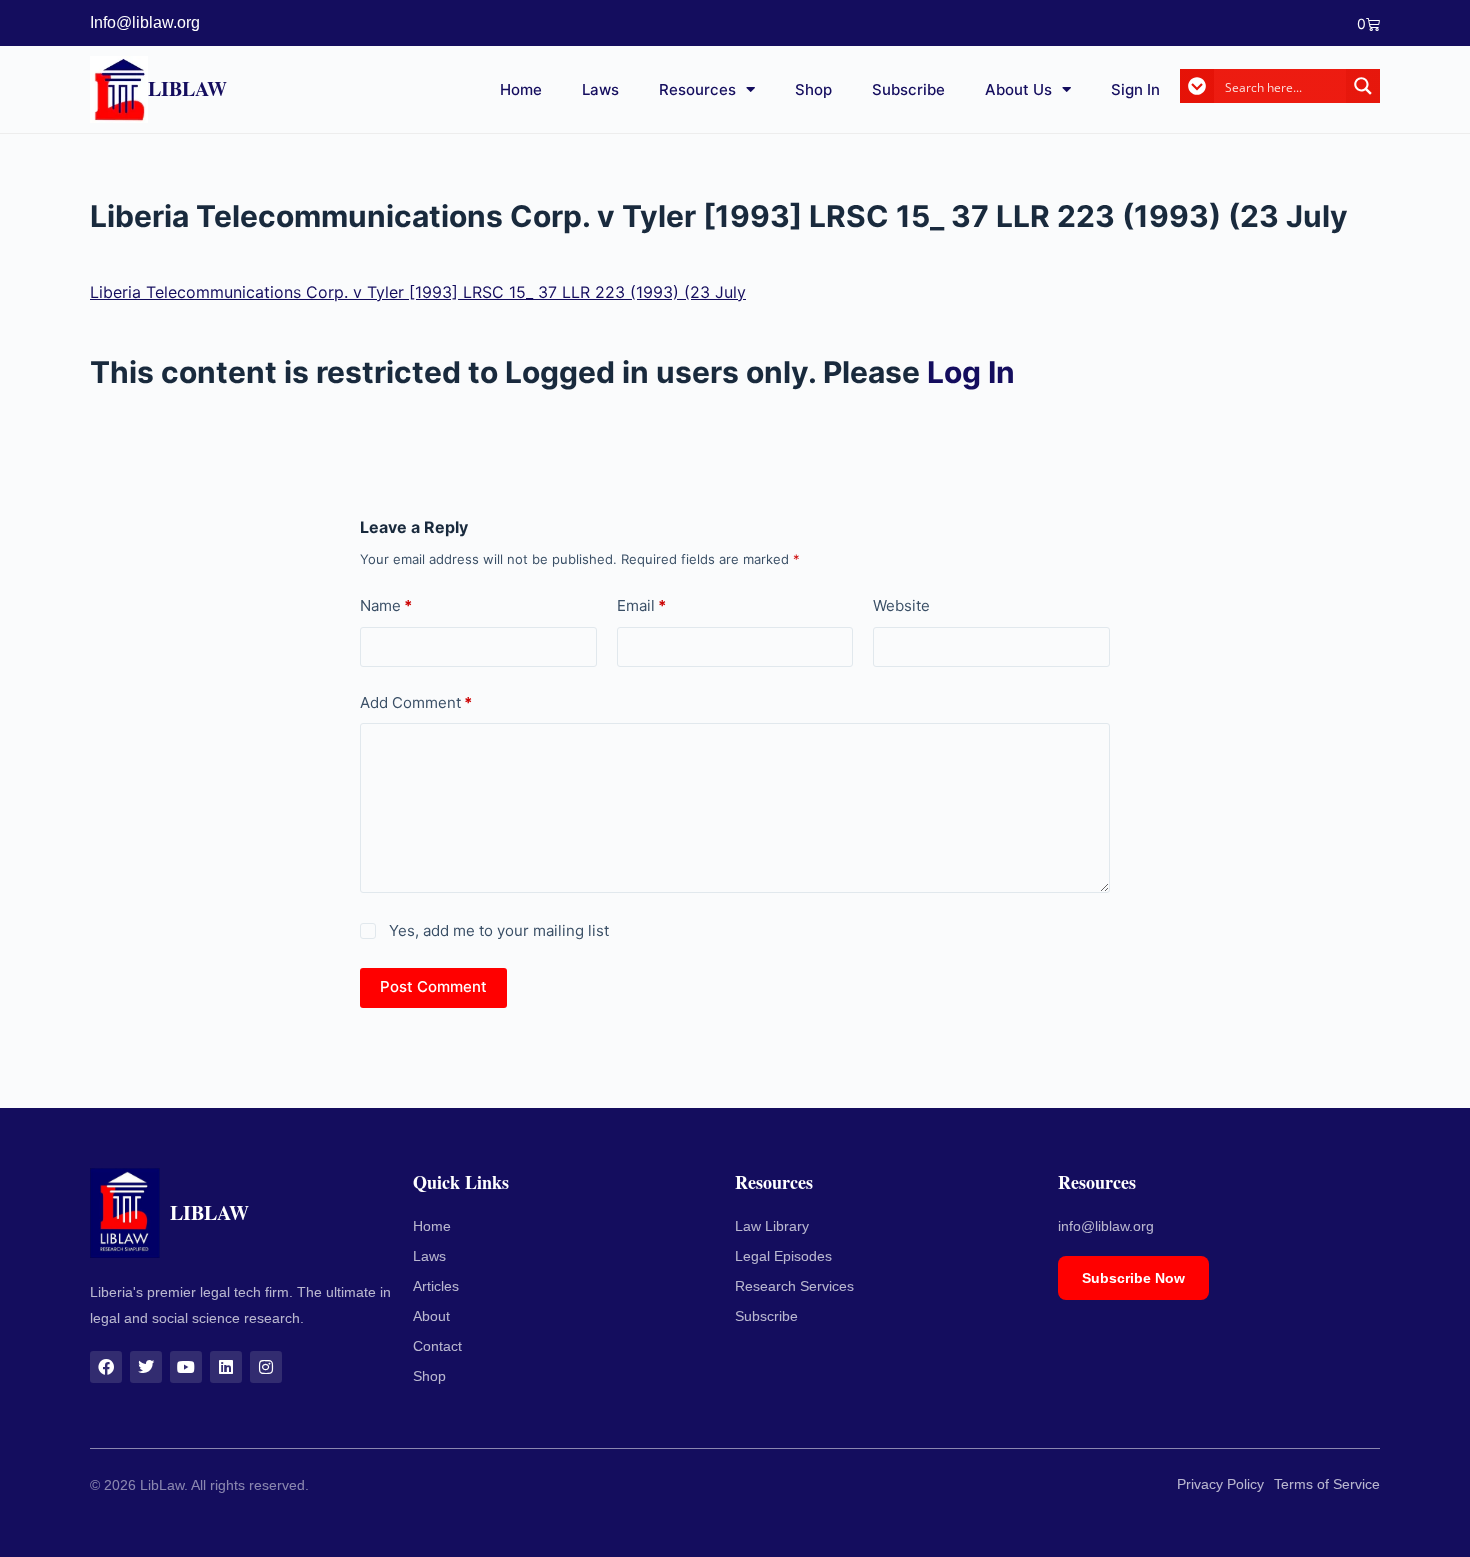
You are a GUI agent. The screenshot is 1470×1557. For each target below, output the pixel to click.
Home (521, 89)
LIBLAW (187, 88)
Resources (697, 89)
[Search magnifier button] (1363, 86)
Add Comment (416, 702)
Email (641, 605)
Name (386, 605)
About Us (1018, 89)
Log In (971, 372)
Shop (813, 89)
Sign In (1135, 89)
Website (901, 605)
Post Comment (433, 986)
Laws (600, 89)
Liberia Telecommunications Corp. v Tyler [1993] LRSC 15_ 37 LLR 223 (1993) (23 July (418, 292)
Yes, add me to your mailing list (497, 930)
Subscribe (908, 89)
